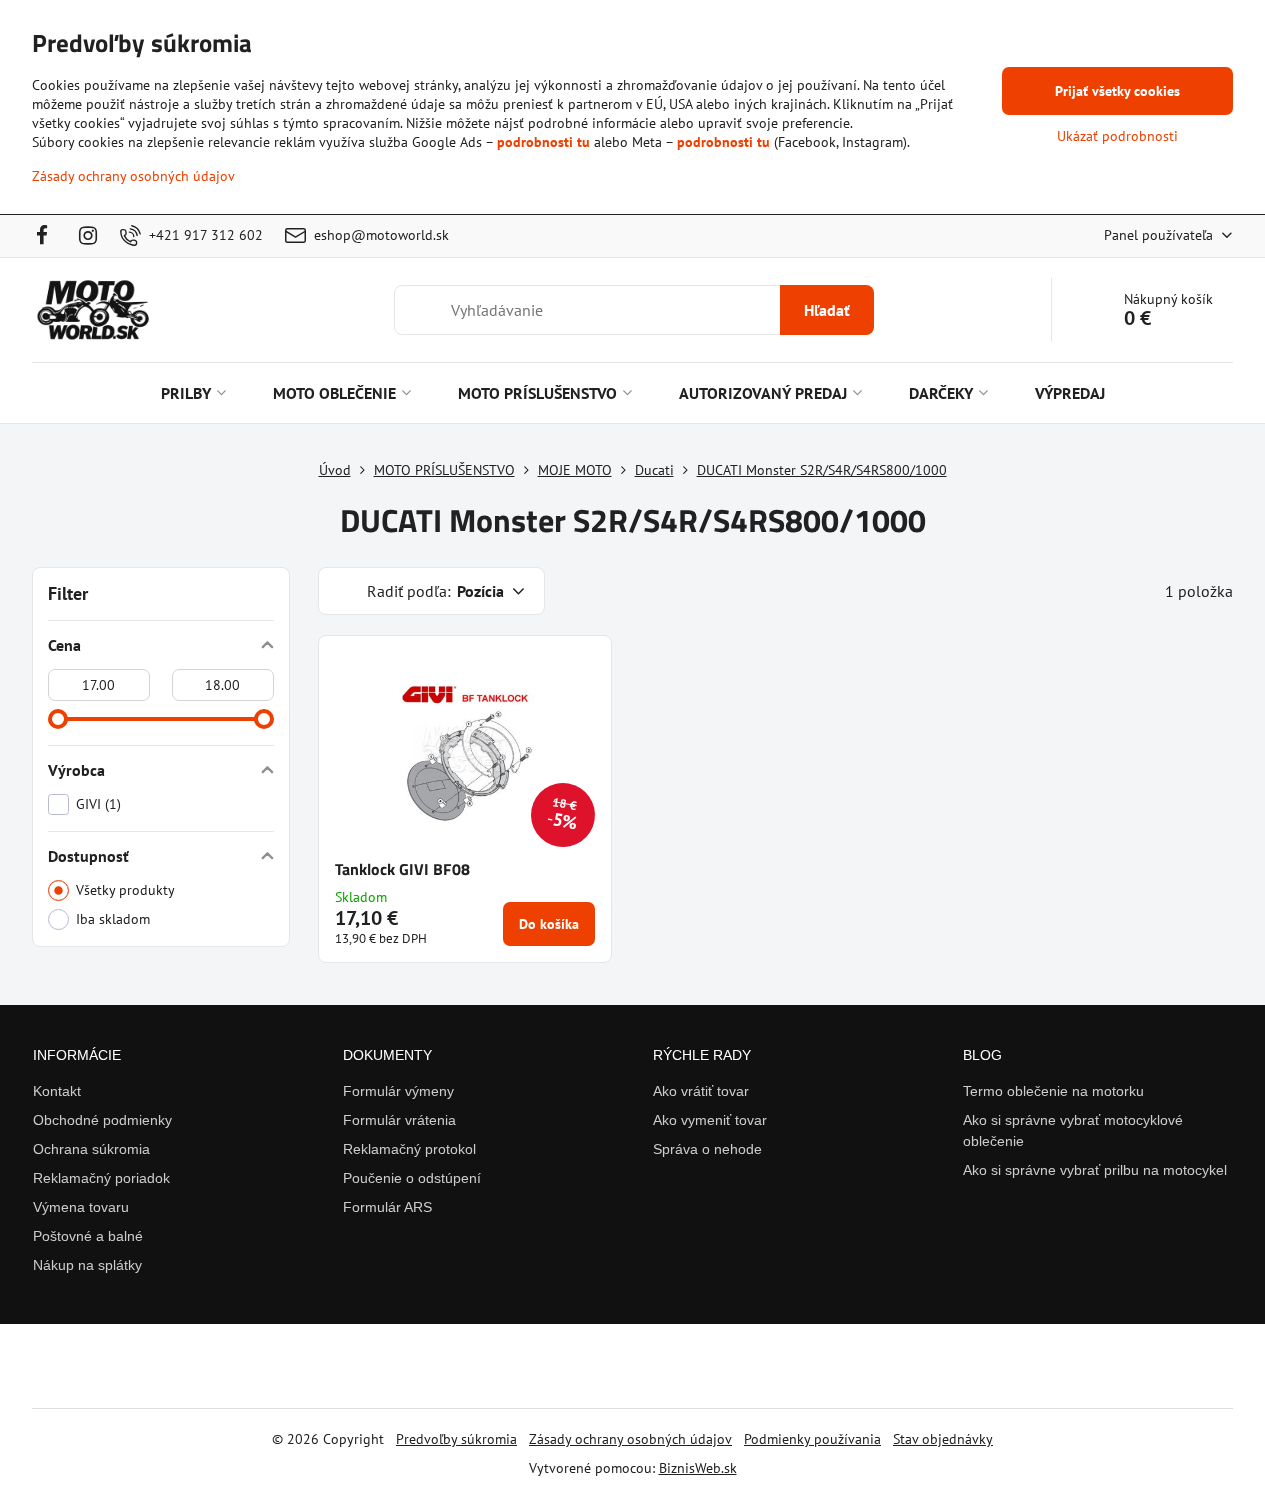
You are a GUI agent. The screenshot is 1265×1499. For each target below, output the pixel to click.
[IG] (88, 236)
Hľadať (827, 310)
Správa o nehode (707, 1149)
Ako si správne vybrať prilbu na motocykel (1095, 1170)
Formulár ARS (387, 1207)
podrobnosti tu (543, 142)
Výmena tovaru (81, 1207)
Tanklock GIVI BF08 (402, 869)
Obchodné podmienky (102, 1120)
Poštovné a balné (88, 1236)
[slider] (58, 719)
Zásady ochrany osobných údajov (630, 1439)
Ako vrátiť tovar (701, 1091)
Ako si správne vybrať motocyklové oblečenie (1073, 1130)
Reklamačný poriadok (101, 1178)
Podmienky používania (812, 1439)
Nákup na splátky (87, 1265)
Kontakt (57, 1091)
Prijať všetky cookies (1117, 91)
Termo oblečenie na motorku (1053, 1091)
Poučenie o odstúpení (412, 1178)
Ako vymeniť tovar (710, 1120)
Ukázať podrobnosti (1117, 136)
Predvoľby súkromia (456, 1439)
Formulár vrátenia (399, 1120)
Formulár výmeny (398, 1091)
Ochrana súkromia (91, 1149)
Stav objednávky (943, 1439)
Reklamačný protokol (409, 1149)
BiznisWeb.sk (698, 1468)
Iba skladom (113, 919)
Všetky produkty (125, 890)
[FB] (48, 236)
